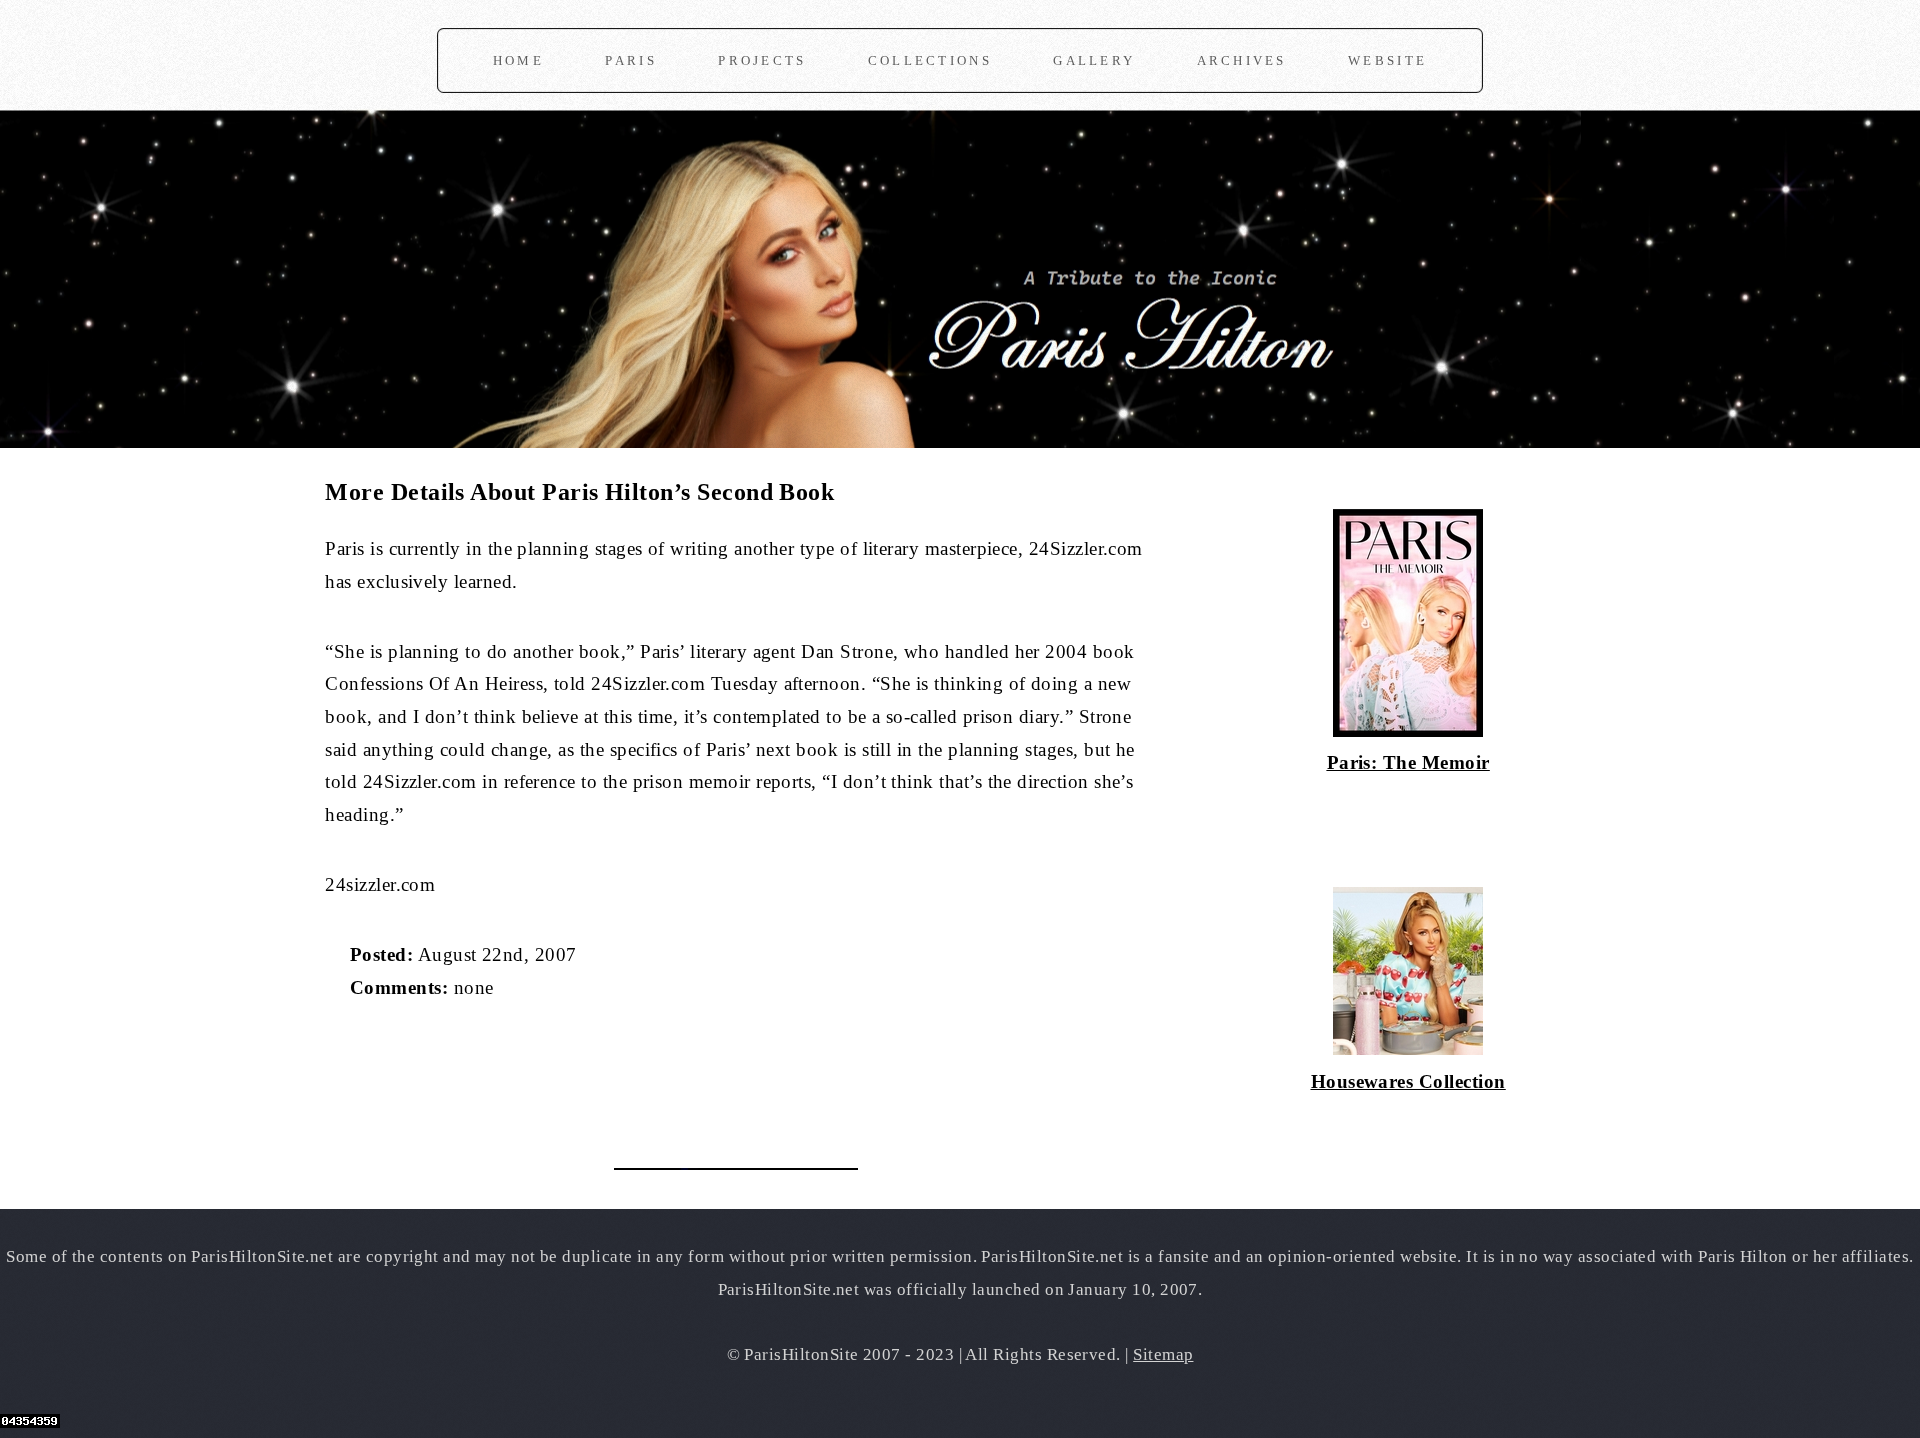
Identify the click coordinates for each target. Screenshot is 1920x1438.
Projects (762, 60)
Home (518, 60)
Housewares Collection (1408, 1081)
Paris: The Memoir (1408, 762)
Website (1387, 60)
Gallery (1094, 60)
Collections (930, 60)
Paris (630, 60)
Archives (1242, 60)
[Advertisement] (559, 1072)
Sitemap (1163, 1354)
